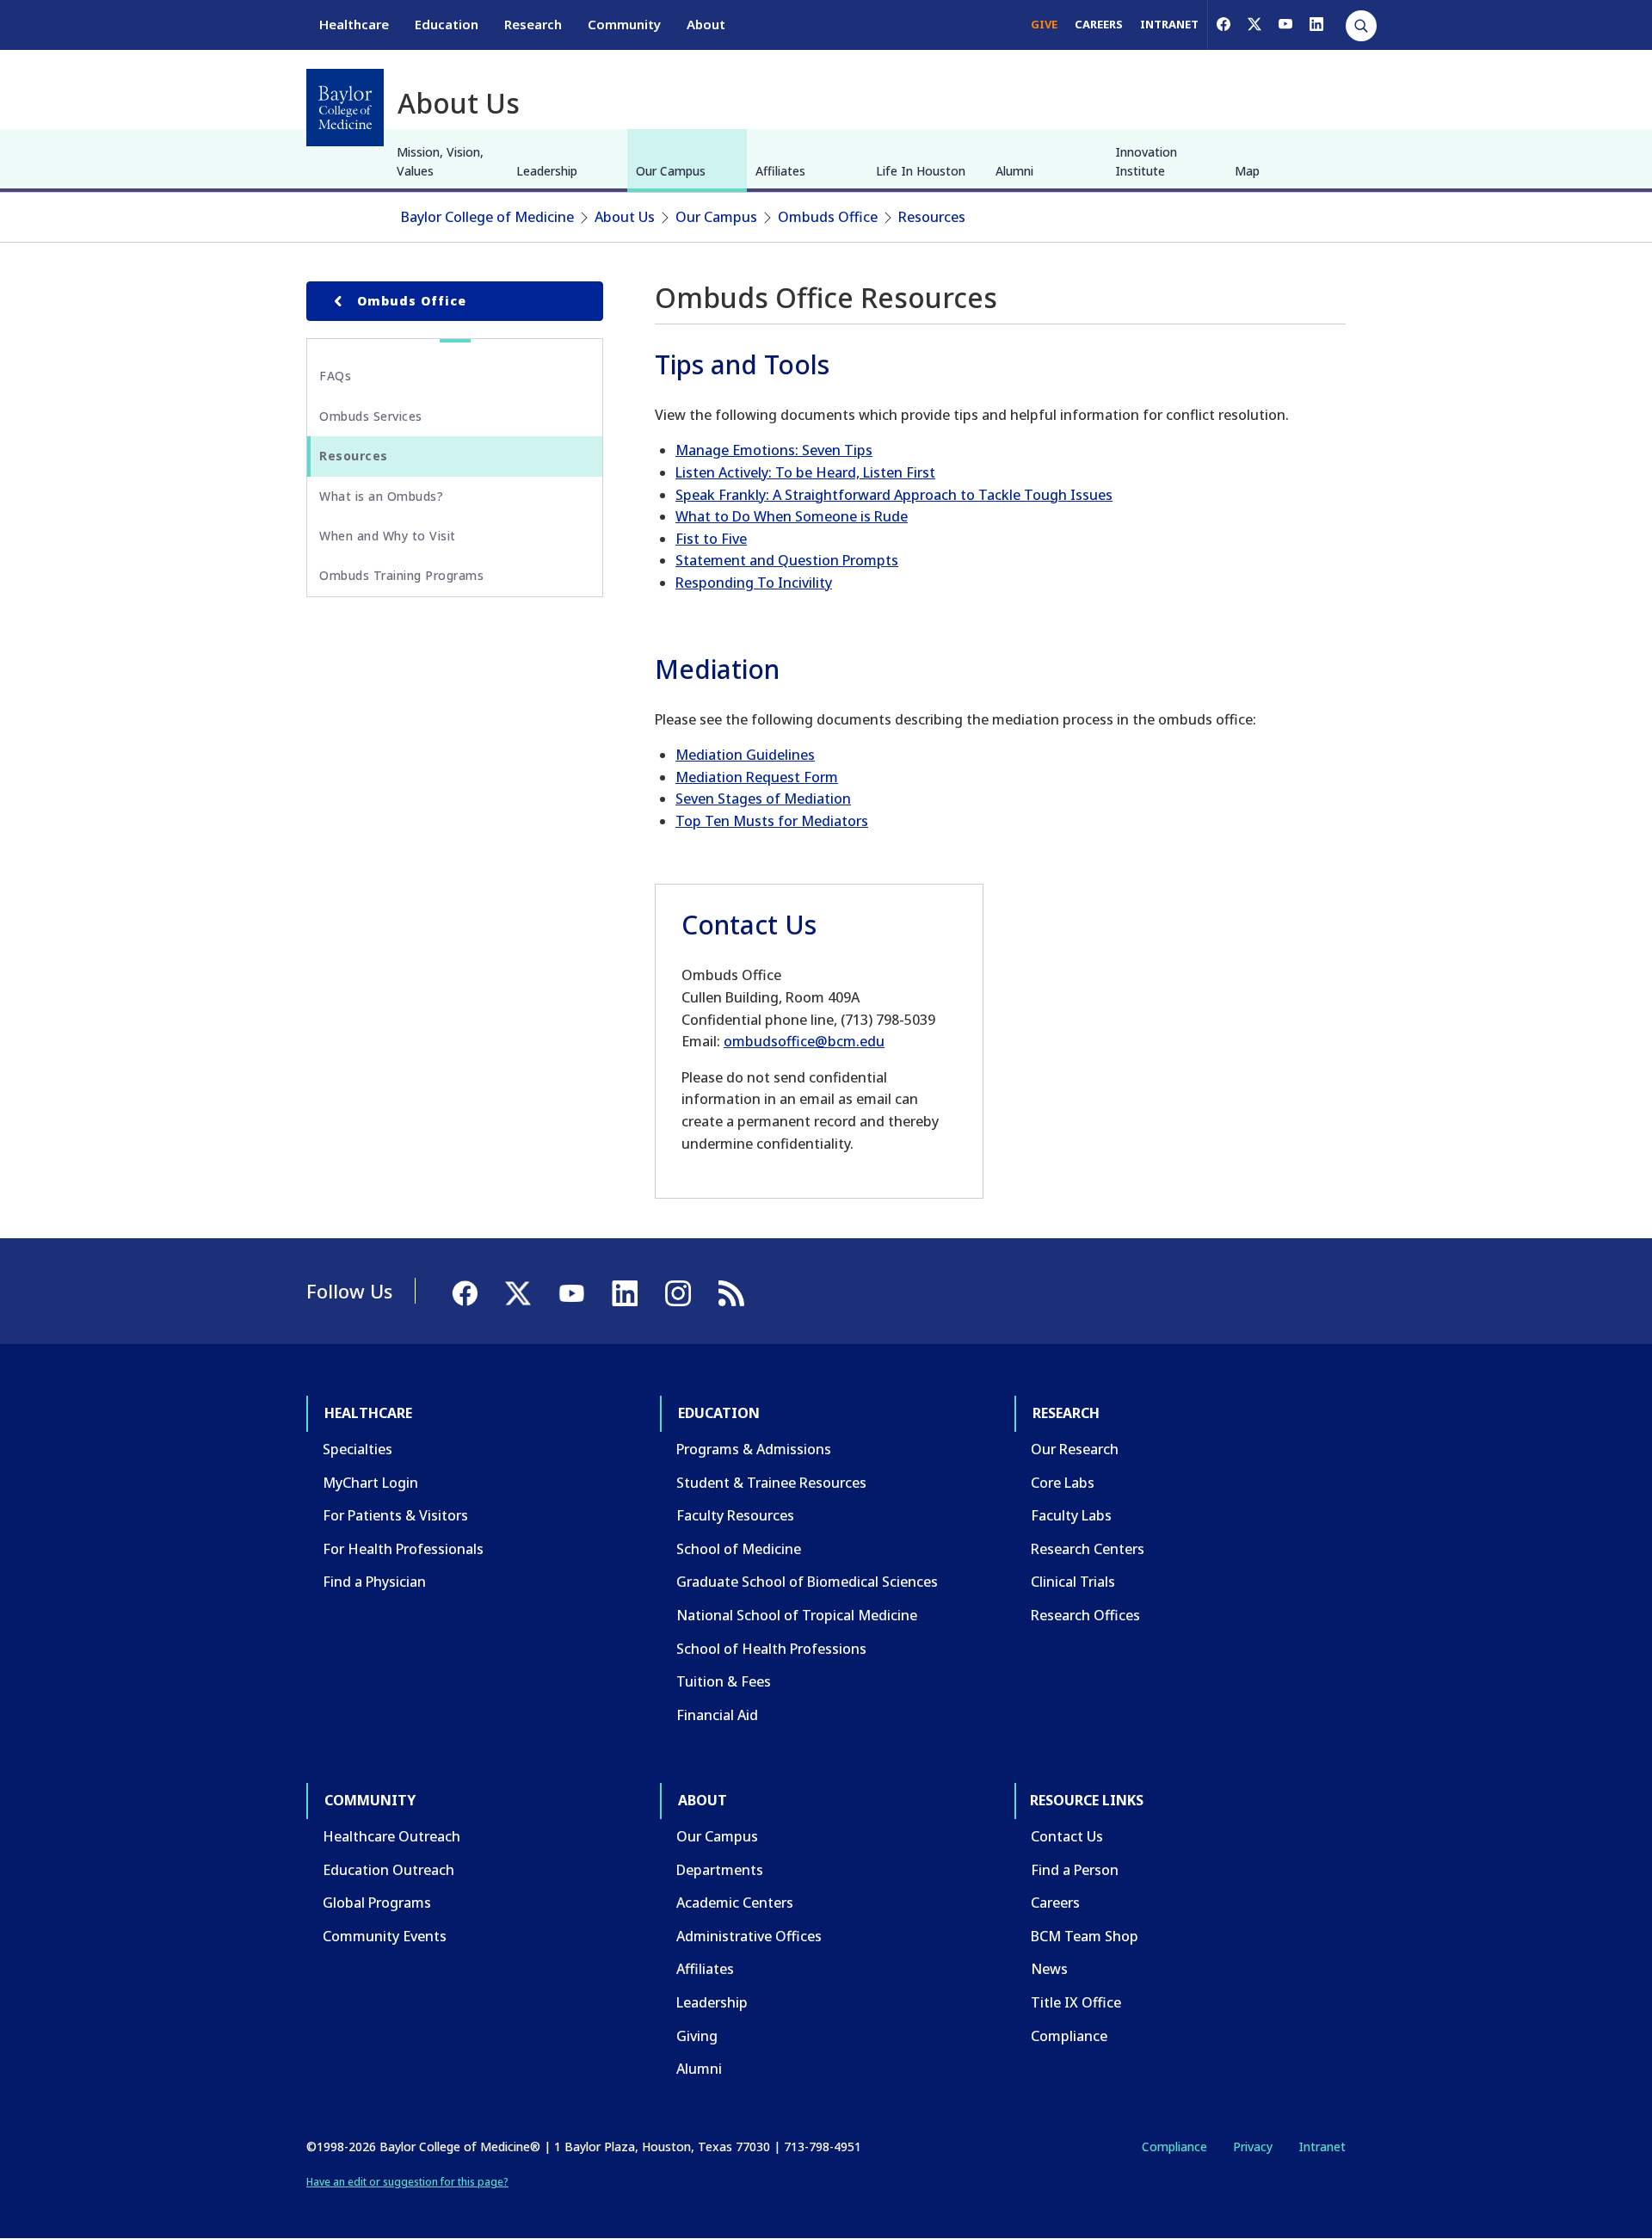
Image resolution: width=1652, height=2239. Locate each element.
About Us (625, 217)
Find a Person (1075, 1870)
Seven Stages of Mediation (763, 799)
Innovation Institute (1146, 161)
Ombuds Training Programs (401, 575)
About (706, 24)
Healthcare (354, 24)
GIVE (1044, 24)
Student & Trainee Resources (771, 1483)
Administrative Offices (749, 1936)
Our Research (1075, 1449)
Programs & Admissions (754, 1449)
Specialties (358, 1449)
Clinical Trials (1073, 1582)
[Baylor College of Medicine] (345, 108)
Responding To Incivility (754, 583)
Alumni (1014, 171)
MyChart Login (370, 1483)
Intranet (1322, 2146)
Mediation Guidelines (745, 755)
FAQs (335, 376)
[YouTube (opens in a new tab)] (1285, 24)
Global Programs (377, 1903)
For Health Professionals (403, 1549)
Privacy (1253, 2146)
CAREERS (1099, 24)
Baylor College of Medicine (487, 217)
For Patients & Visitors (395, 1515)
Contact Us (1067, 1836)
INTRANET (1169, 24)
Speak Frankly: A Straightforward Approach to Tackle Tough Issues (894, 495)
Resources (932, 217)
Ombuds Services (371, 416)
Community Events (385, 1936)
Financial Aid (717, 1715)
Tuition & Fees (724, 1681)
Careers (1055, 1903)
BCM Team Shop (1085, 1936)
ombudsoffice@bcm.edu (804, 1041)
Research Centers (1088, 1549)
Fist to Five (711, 539)
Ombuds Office (828, 217)
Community (624, 24)
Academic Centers (735, 1903)
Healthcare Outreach (391, 1836)
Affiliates (780, 171)
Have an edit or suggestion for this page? (407, 2182)
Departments (720, 1870)
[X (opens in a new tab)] (1254, 24)
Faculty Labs (1071, 1515)
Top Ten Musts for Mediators (772, 821)
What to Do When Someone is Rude (792, 516)
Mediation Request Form (757, 777)
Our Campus (671, 171)
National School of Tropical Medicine (797, 1615)
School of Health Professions (771, 1649)
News (1049, 1969)
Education (447, 24)
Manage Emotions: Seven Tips (774, 450)
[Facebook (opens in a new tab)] (1224, 24)
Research (533, 24)
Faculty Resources (735, 1515)
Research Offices (1085, 1615)
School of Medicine (739, 1549)
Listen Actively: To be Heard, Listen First (805, 472)
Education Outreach (388, 1870)
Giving (697, 2036)
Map (1247, 171)
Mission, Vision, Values (440, 161)
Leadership (547, 171)
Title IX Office (1076, 2002)
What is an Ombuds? (381, 496)
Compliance (1069, 2036)
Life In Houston (921, 171)
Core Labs (1063, 1483)
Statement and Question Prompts (787, 560)
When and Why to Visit (388, 536)
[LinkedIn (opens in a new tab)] (1316, 24)
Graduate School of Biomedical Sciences (807, 1582)
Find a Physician (374, 1582)
